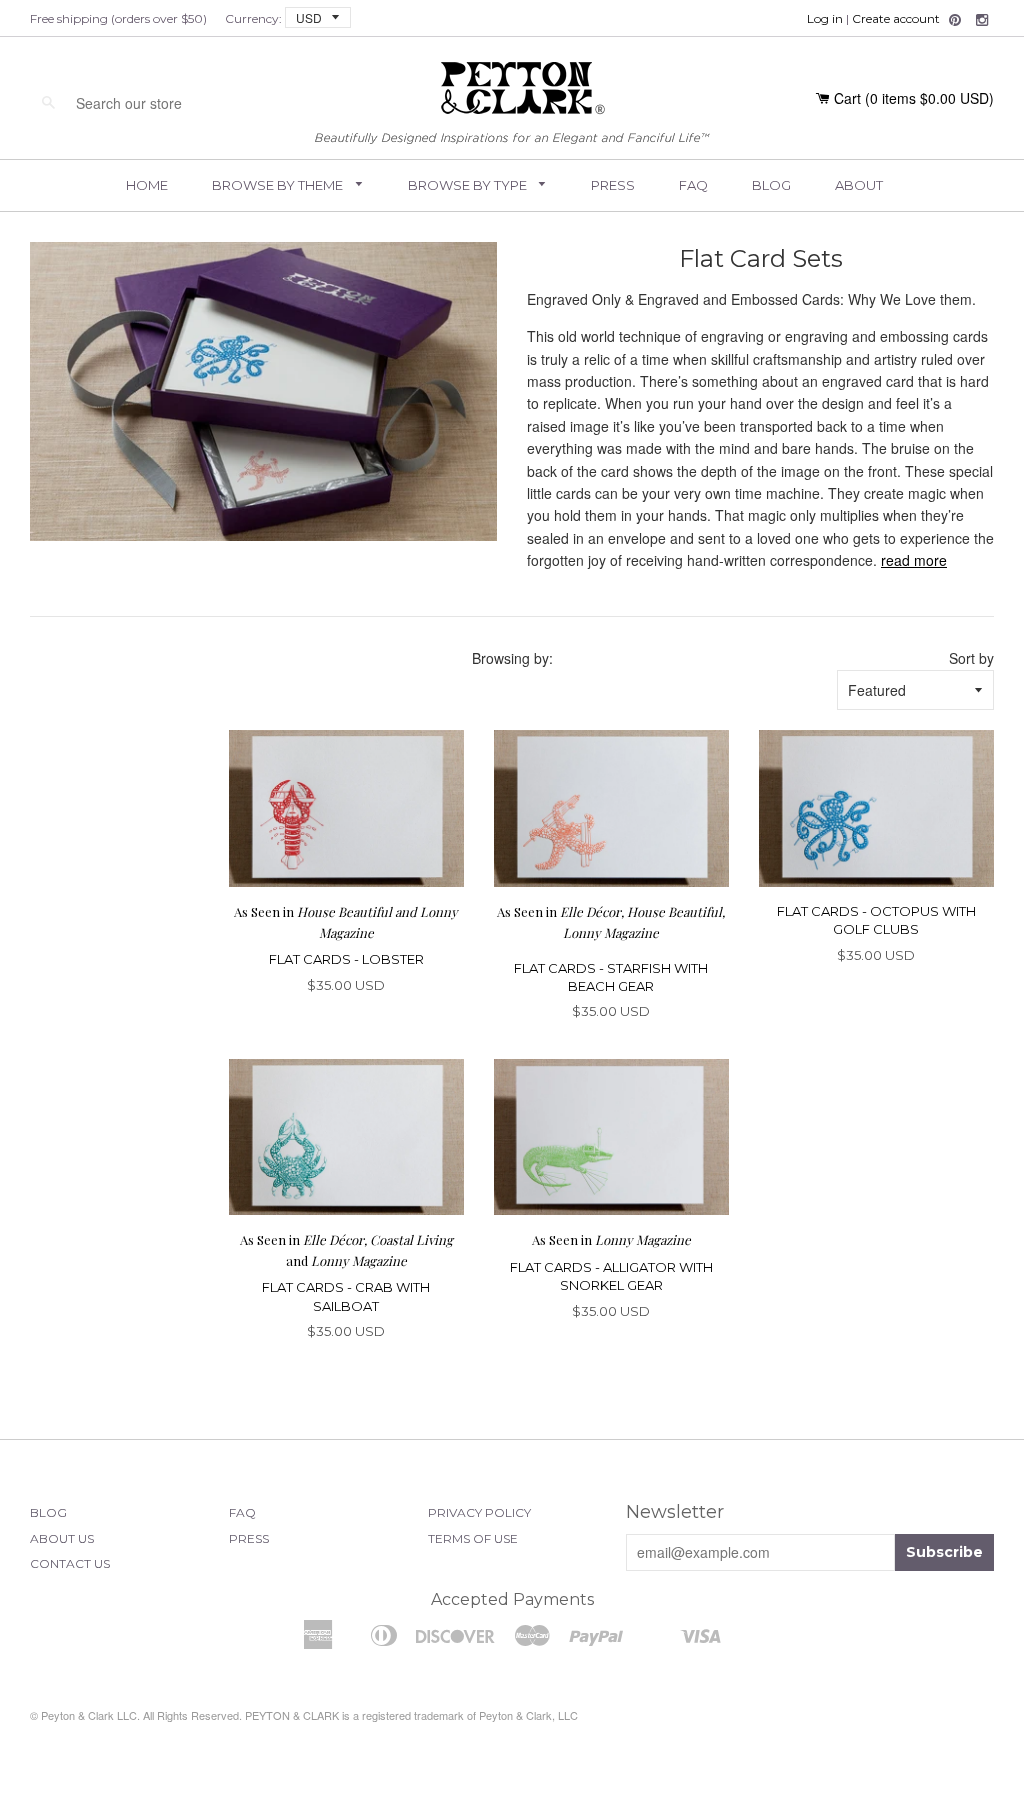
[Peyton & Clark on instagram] (982, 20)
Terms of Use (473, 1538)
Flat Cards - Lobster (346, 959)
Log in (825, 18)
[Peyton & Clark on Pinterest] (955, 20)
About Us (62, 1538)
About (859, 185)
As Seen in (611, 1239)
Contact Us (70, 1563)
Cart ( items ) (914, 98)
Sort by (971, 658)
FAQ (693, 185)
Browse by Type (469, 185)
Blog (771, 185)
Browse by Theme (279, 185)
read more (914, 560)
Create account (896, 18)
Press (613, 185)
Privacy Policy (479, 1512)
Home (147, 185)
